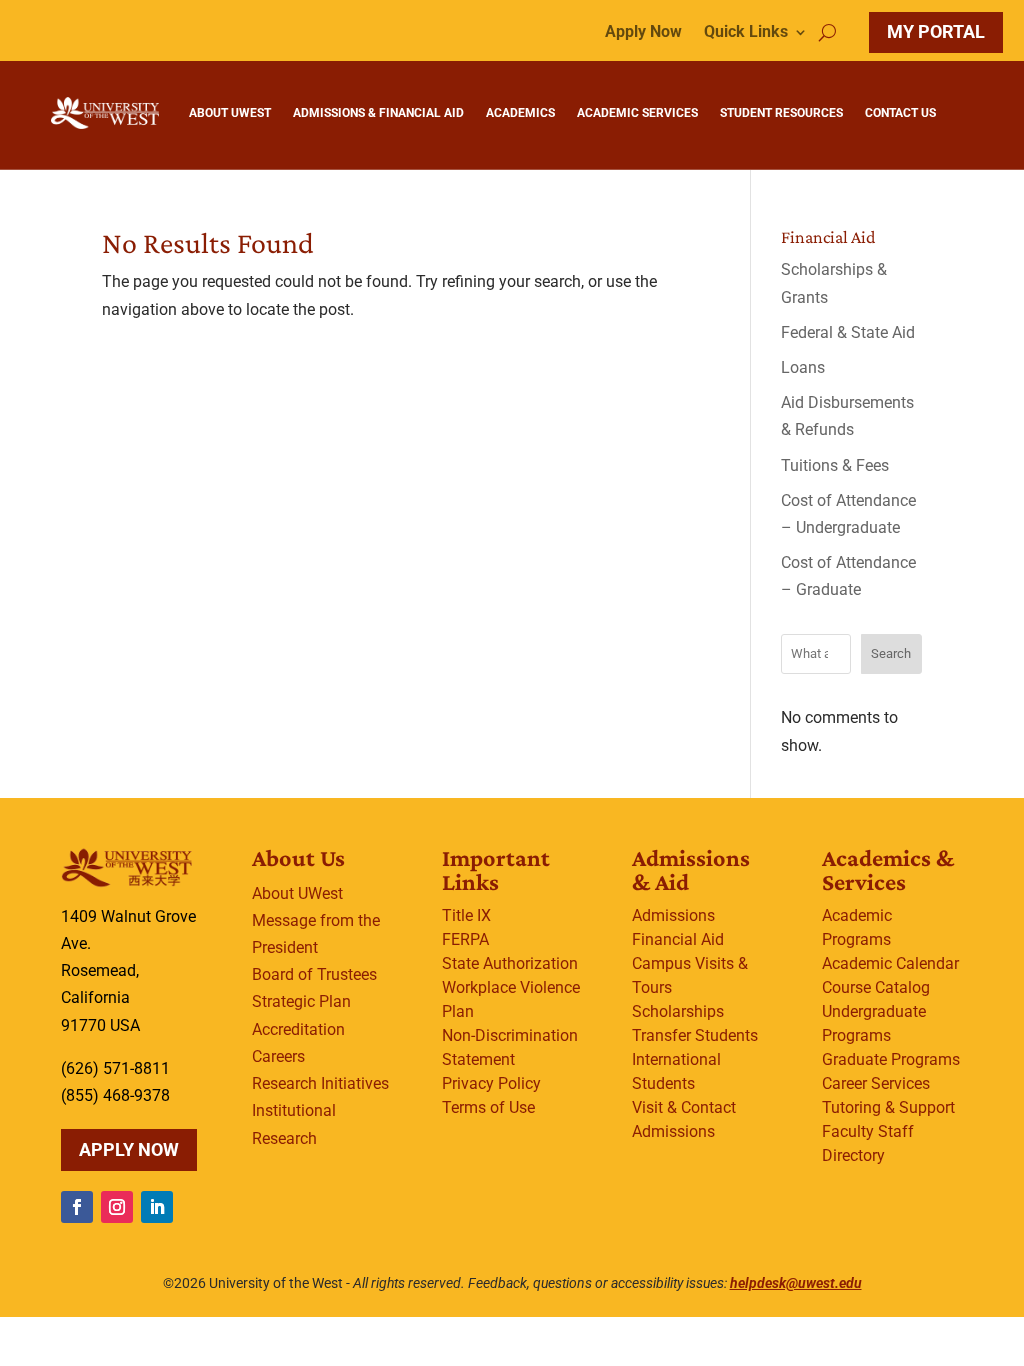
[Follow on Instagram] (117, 1207)
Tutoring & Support (888, 1107)
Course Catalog (876, 987)
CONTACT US (900, 113)
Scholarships (678, 1011)
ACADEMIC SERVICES (637, 113)
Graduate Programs (891, 1059)
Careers (278, 1056)
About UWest (297, 893)
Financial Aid (678, 939)
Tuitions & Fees (835, 465)
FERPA (465, 939)
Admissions (673, 915)
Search (891, 653)
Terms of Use (488, 1107)
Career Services (876, 1083)
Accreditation (298, 1029)
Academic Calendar (890, 963)
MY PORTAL (936, 31)
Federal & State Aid (848, 332)
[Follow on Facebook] (77, 1207)
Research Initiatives (320, 1083)
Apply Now (643, 33)
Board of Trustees (314, 974)
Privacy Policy (491, 1083)
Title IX (466, 915)
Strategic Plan (301, 1001)
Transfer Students (695, 1035)
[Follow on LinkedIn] (157, 1207)
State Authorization (510, 963)
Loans (803, 367)
